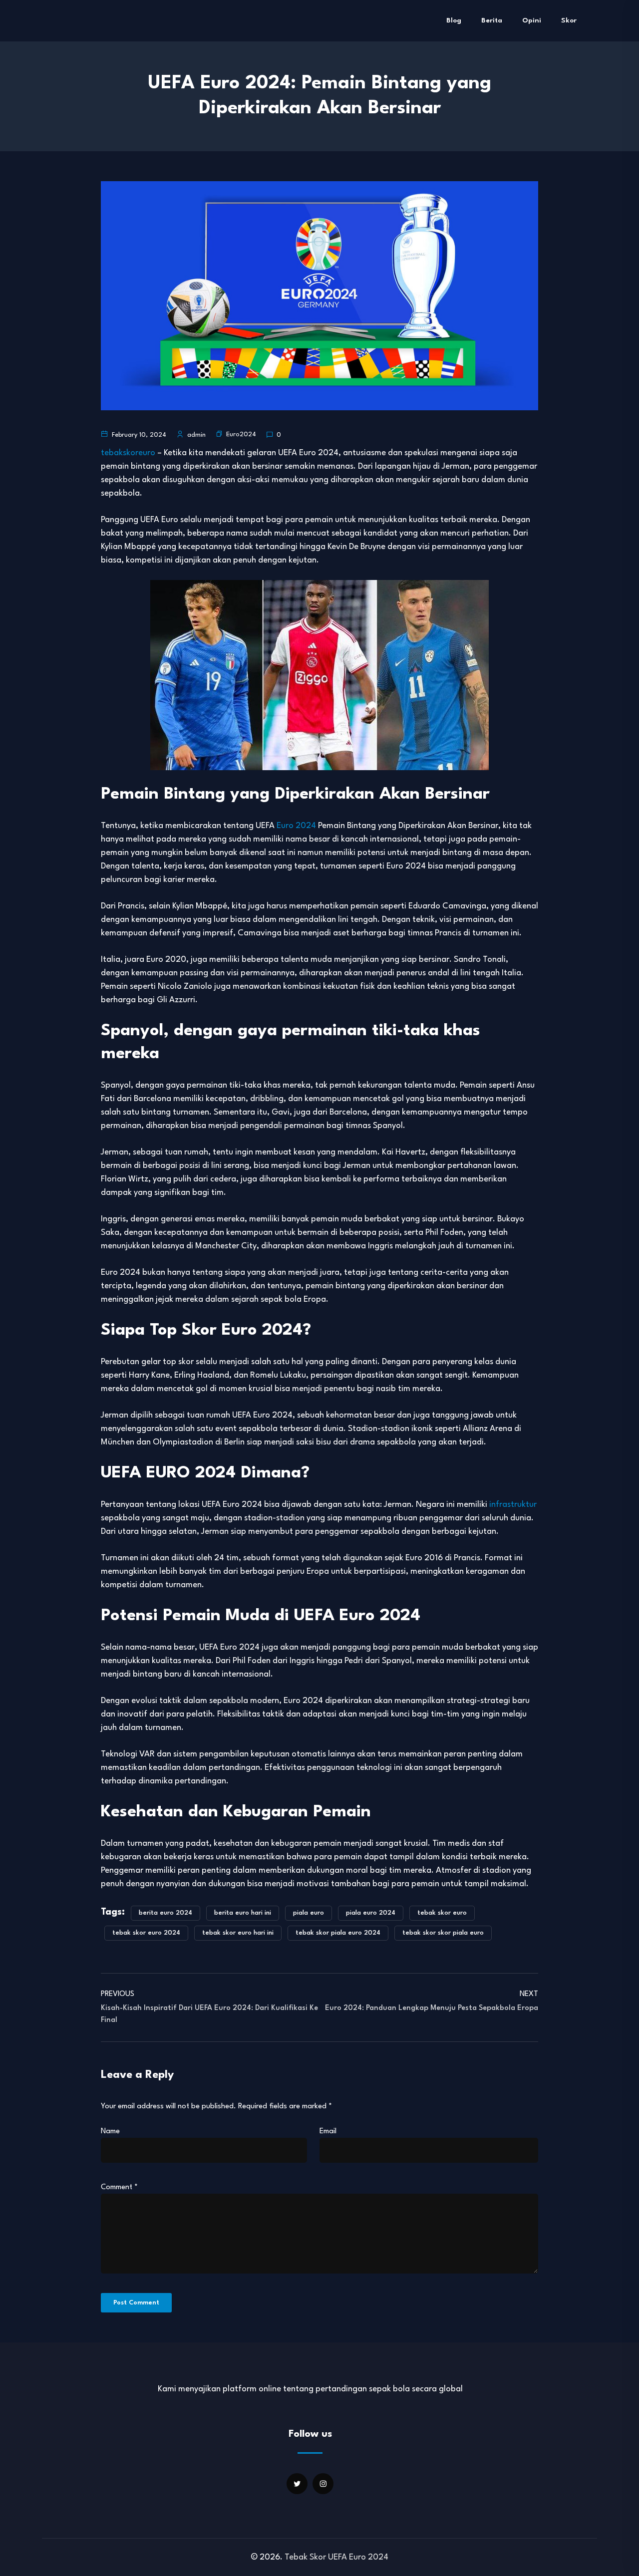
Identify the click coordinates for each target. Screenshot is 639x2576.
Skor (569, 20)
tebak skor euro (442, 1913)
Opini (532, 20)
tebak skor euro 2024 (146, 1933)
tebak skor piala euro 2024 (338, 1933)
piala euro (309, 1913)
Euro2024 (241, 434)
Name (110, 2132)
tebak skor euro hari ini (238, 1933)
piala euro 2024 (371, 1913)
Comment (119, 2187)
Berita (492, 20)
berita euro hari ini (243, 1913)
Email (328, 2132)
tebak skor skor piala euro (443, 1933)
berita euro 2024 (165, 1913)
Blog (454, 20)
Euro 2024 (296, 826)
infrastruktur (513, 1505)
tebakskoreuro (128, 453)
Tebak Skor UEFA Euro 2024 (336, 2557)
